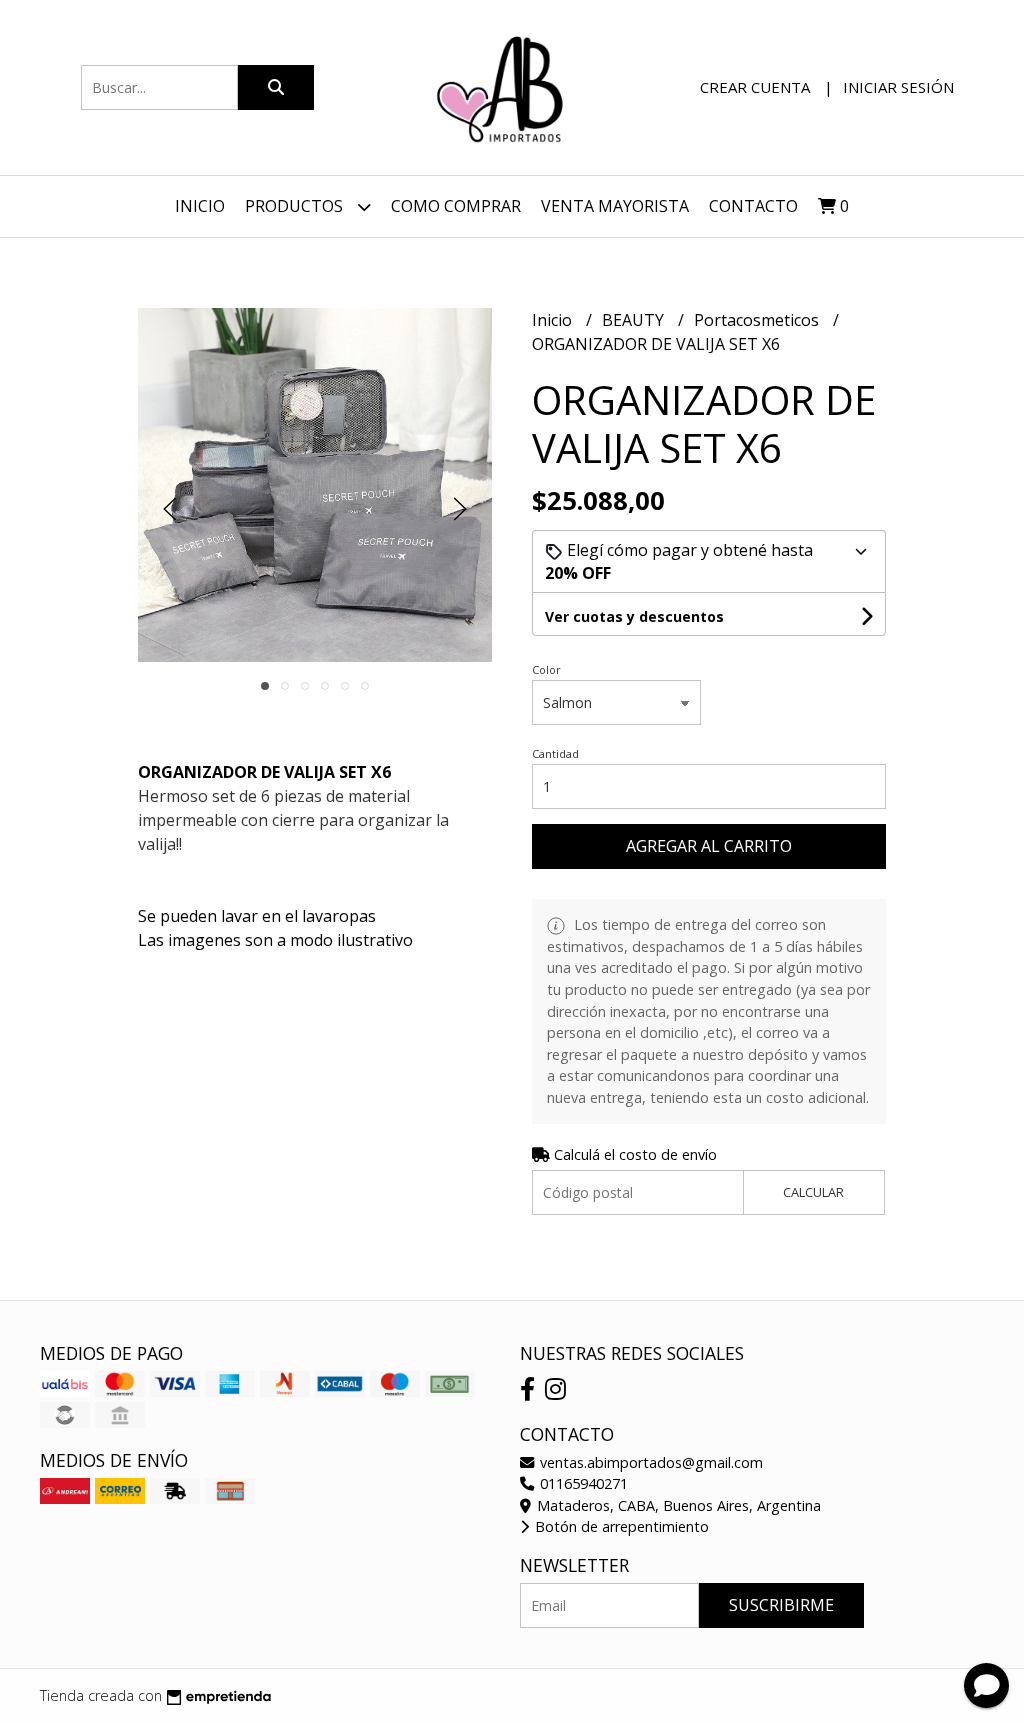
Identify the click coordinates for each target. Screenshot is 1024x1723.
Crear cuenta (755, 87)
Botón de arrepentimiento (620, 1526)
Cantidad (555, 753)
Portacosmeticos (758, 320)
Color (546, 669)
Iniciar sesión (898, 87)
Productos (296, 206)
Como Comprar (456, 206)
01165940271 (582, 1483)
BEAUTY (635, 320)
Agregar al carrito (709, 846)
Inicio (200, 206)
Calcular (813, 1192)
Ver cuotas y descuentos (634, 616)
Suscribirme (781, 1605)
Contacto (753, 206)
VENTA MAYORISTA (615, 206)
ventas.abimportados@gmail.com (649, 1462)
